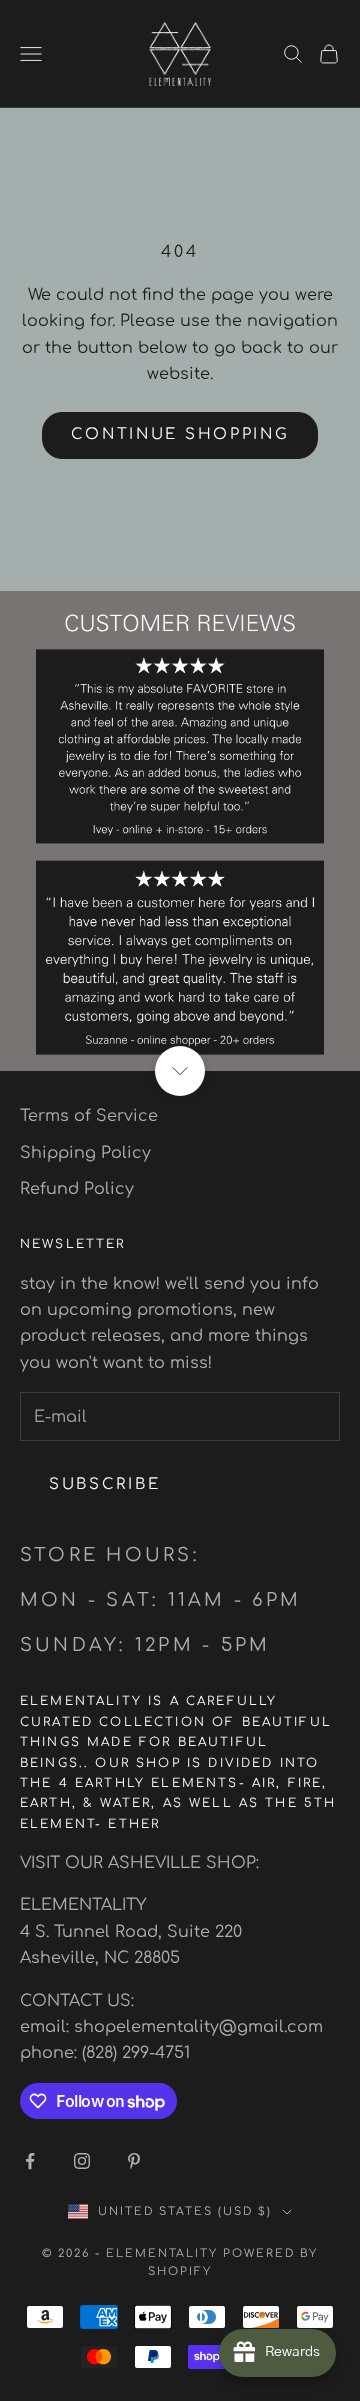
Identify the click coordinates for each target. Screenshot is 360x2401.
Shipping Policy (85, 1153)
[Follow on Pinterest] (134, 2161)
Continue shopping (180, 434)
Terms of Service (89, 1116)
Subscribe (104, 1484)
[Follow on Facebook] (30, 2161)
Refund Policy (77, 1189)
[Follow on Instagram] (82, 2161)
